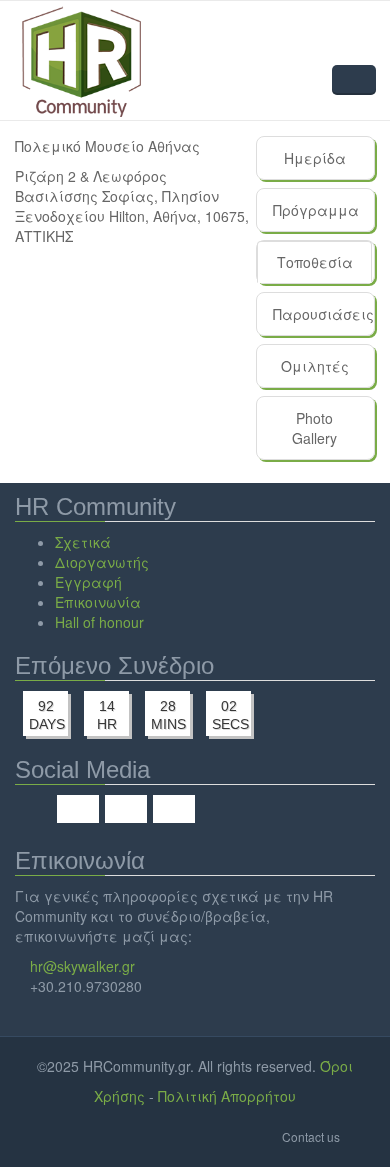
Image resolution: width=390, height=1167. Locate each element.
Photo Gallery (314, 428)
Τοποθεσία (324, 267)
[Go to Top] (359, 1136)
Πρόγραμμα (316, 210)
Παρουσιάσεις (322, 314)
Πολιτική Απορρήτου (227, 1096)
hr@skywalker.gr (82, 966)
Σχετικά (83, 542)
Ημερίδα (315, 158)
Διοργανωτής (102, 562)
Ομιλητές (315, 366)
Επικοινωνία (98, 602)
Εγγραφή (88, 582)
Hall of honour (99, 622)
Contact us (311, 1136)
